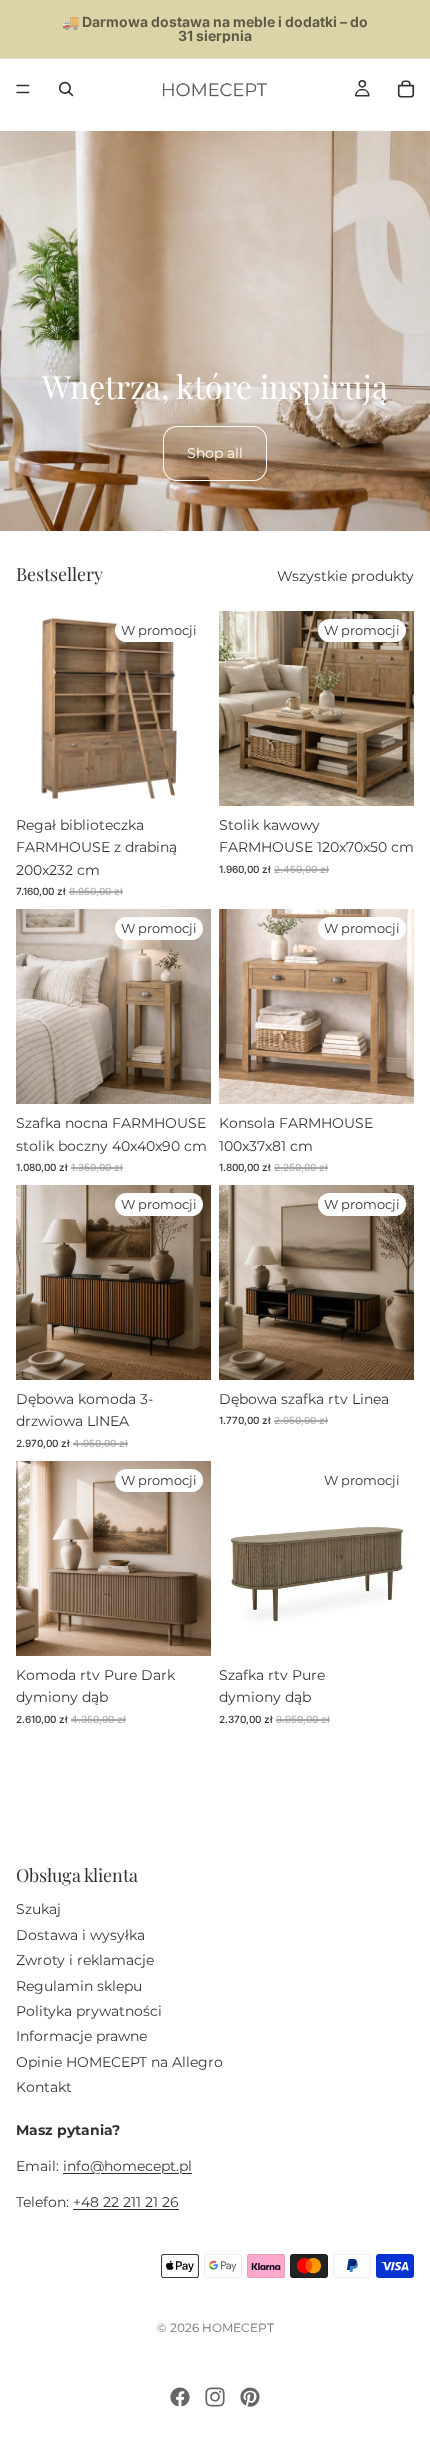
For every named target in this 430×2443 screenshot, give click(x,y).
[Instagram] (215, 2397)
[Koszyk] (406, 89)
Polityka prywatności (89, 2010)
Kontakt (44, 2087)
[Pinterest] (250, 2397)
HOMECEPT (238, 2327)
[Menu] (23, 89)
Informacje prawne (81, 2036)
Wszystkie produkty (345, 576)
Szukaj (38, 1909)
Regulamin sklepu (79, 1985)
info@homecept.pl (127, 2165)
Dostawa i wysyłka (80, 1934)
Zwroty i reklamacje (85, 1960)
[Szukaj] (66, 89)
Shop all (215, 453)
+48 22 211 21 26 (126, 2202)
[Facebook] (180, 2397)
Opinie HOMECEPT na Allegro (119, 2061)
